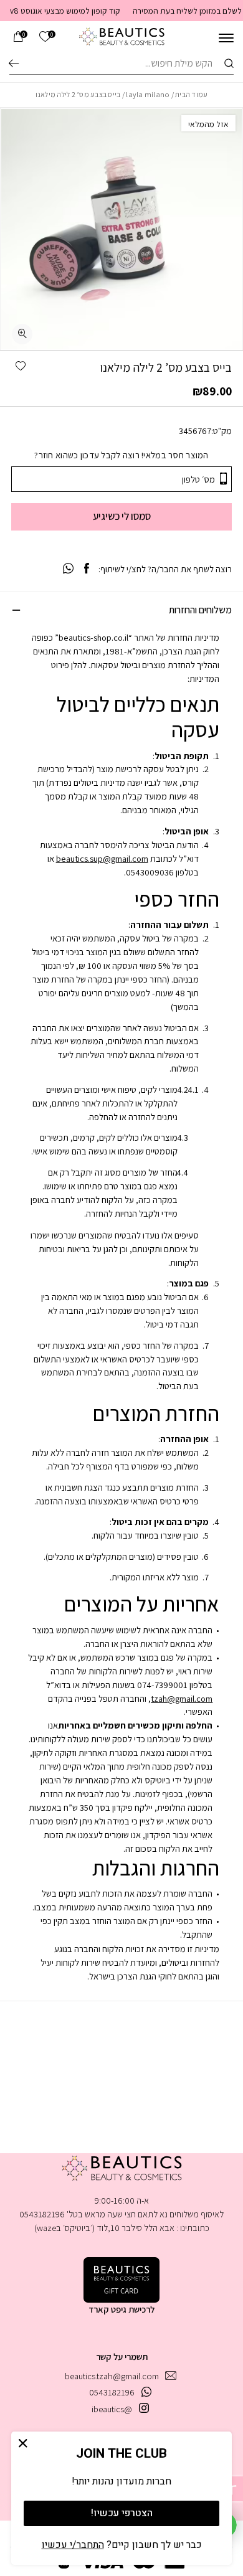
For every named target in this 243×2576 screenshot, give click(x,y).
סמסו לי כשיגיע (122, 516)
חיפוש (14, 63)
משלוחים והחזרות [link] (200, 610)
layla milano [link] (148, 94)
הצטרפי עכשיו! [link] (122, 2513)
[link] (45, 37)
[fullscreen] (22, 334)
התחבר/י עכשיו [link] (73, 2545)
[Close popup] (23, 2444)
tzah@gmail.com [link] (182, 1698)
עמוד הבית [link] (191, 94)
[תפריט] (226, 38)
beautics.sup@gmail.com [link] (102, 858)
